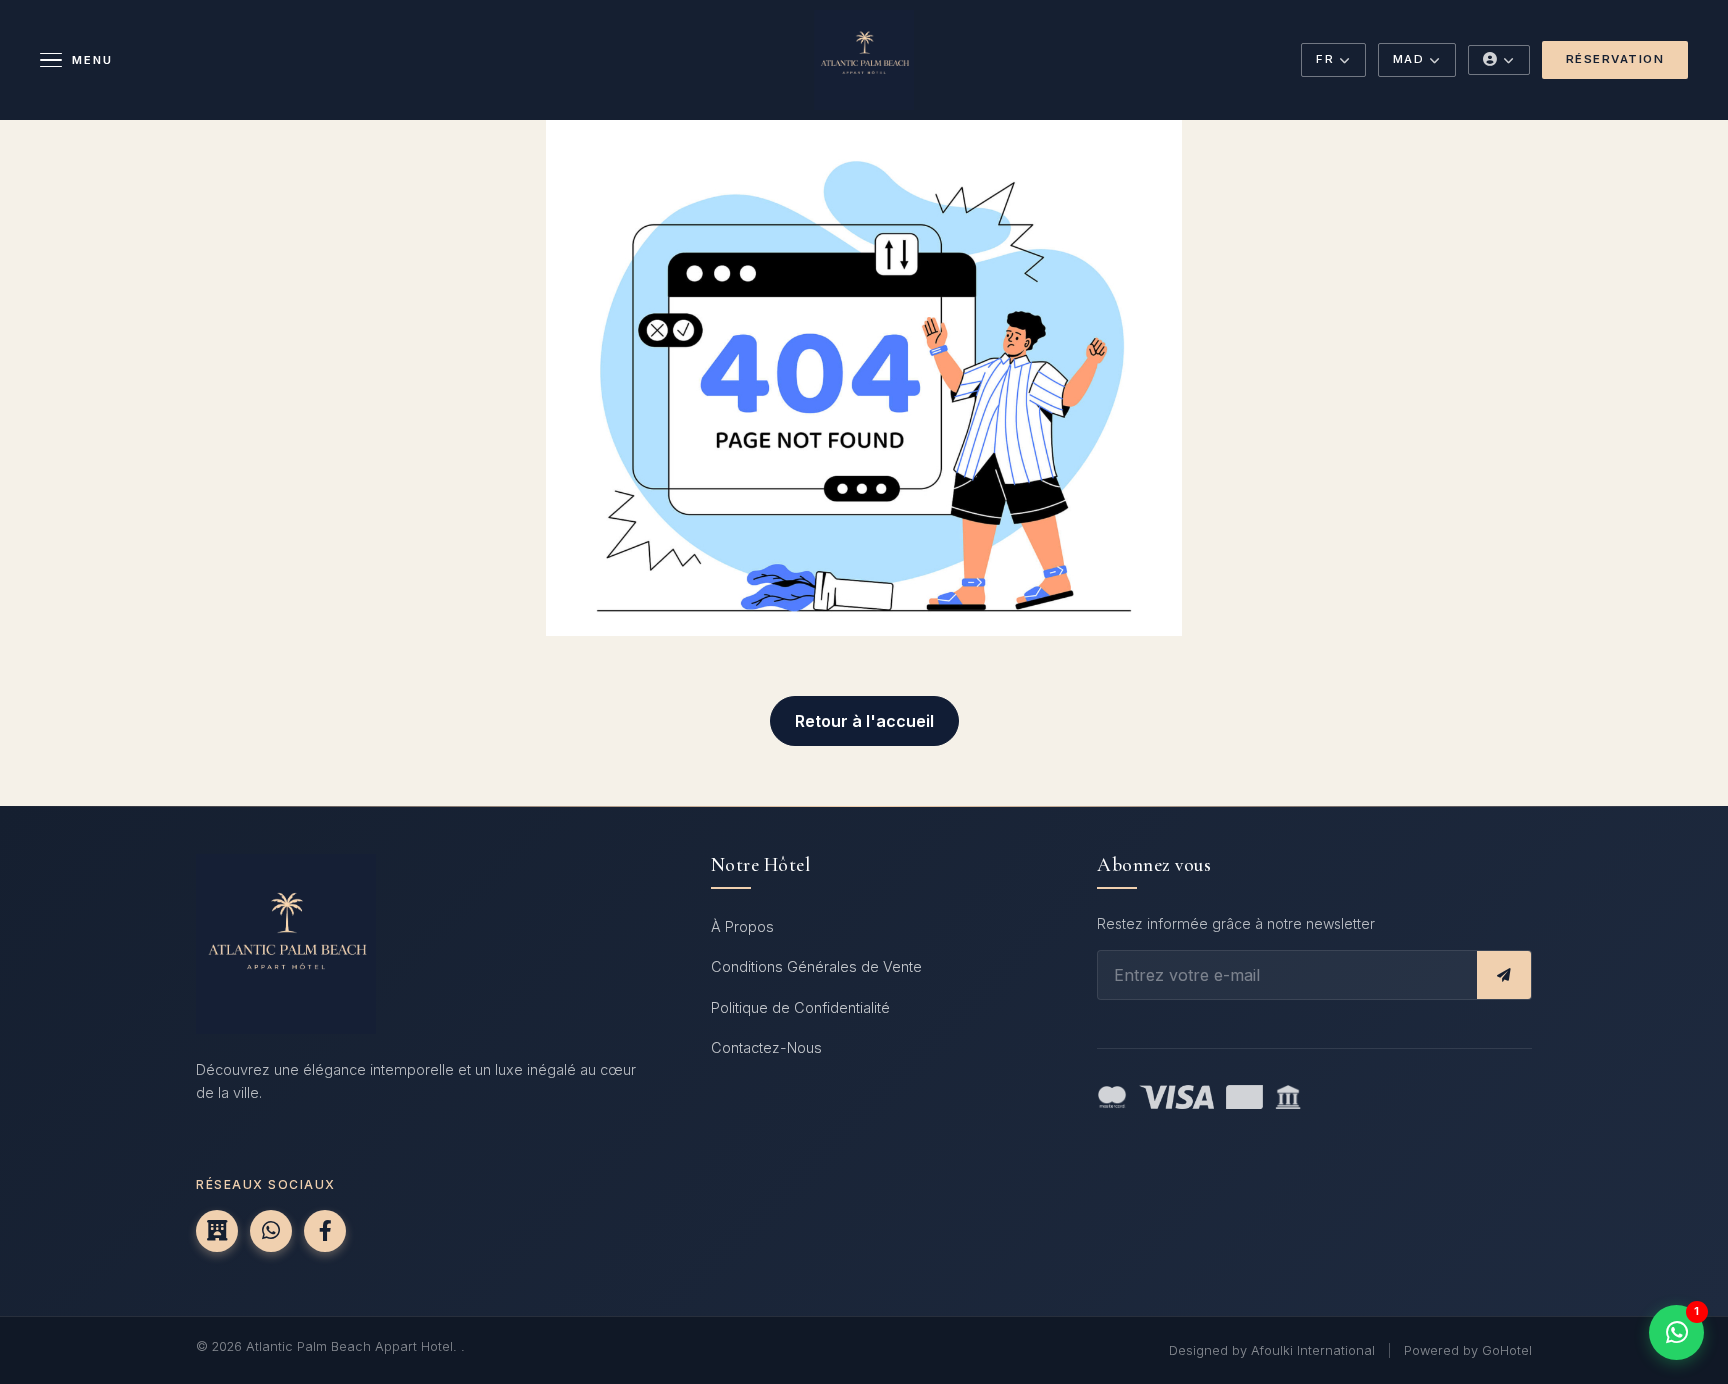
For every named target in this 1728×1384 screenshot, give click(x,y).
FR (1325, 59)
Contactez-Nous (766, 1047)
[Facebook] (325, 1231)
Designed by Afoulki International (1272, 1350)
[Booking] (217, 1231)
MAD (1409, 59)
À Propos (742, 926)
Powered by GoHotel (1468, 1350)
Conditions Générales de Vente (816, 966)
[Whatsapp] (271, 1231)
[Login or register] (1499, 60)
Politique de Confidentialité (800, 1007)
